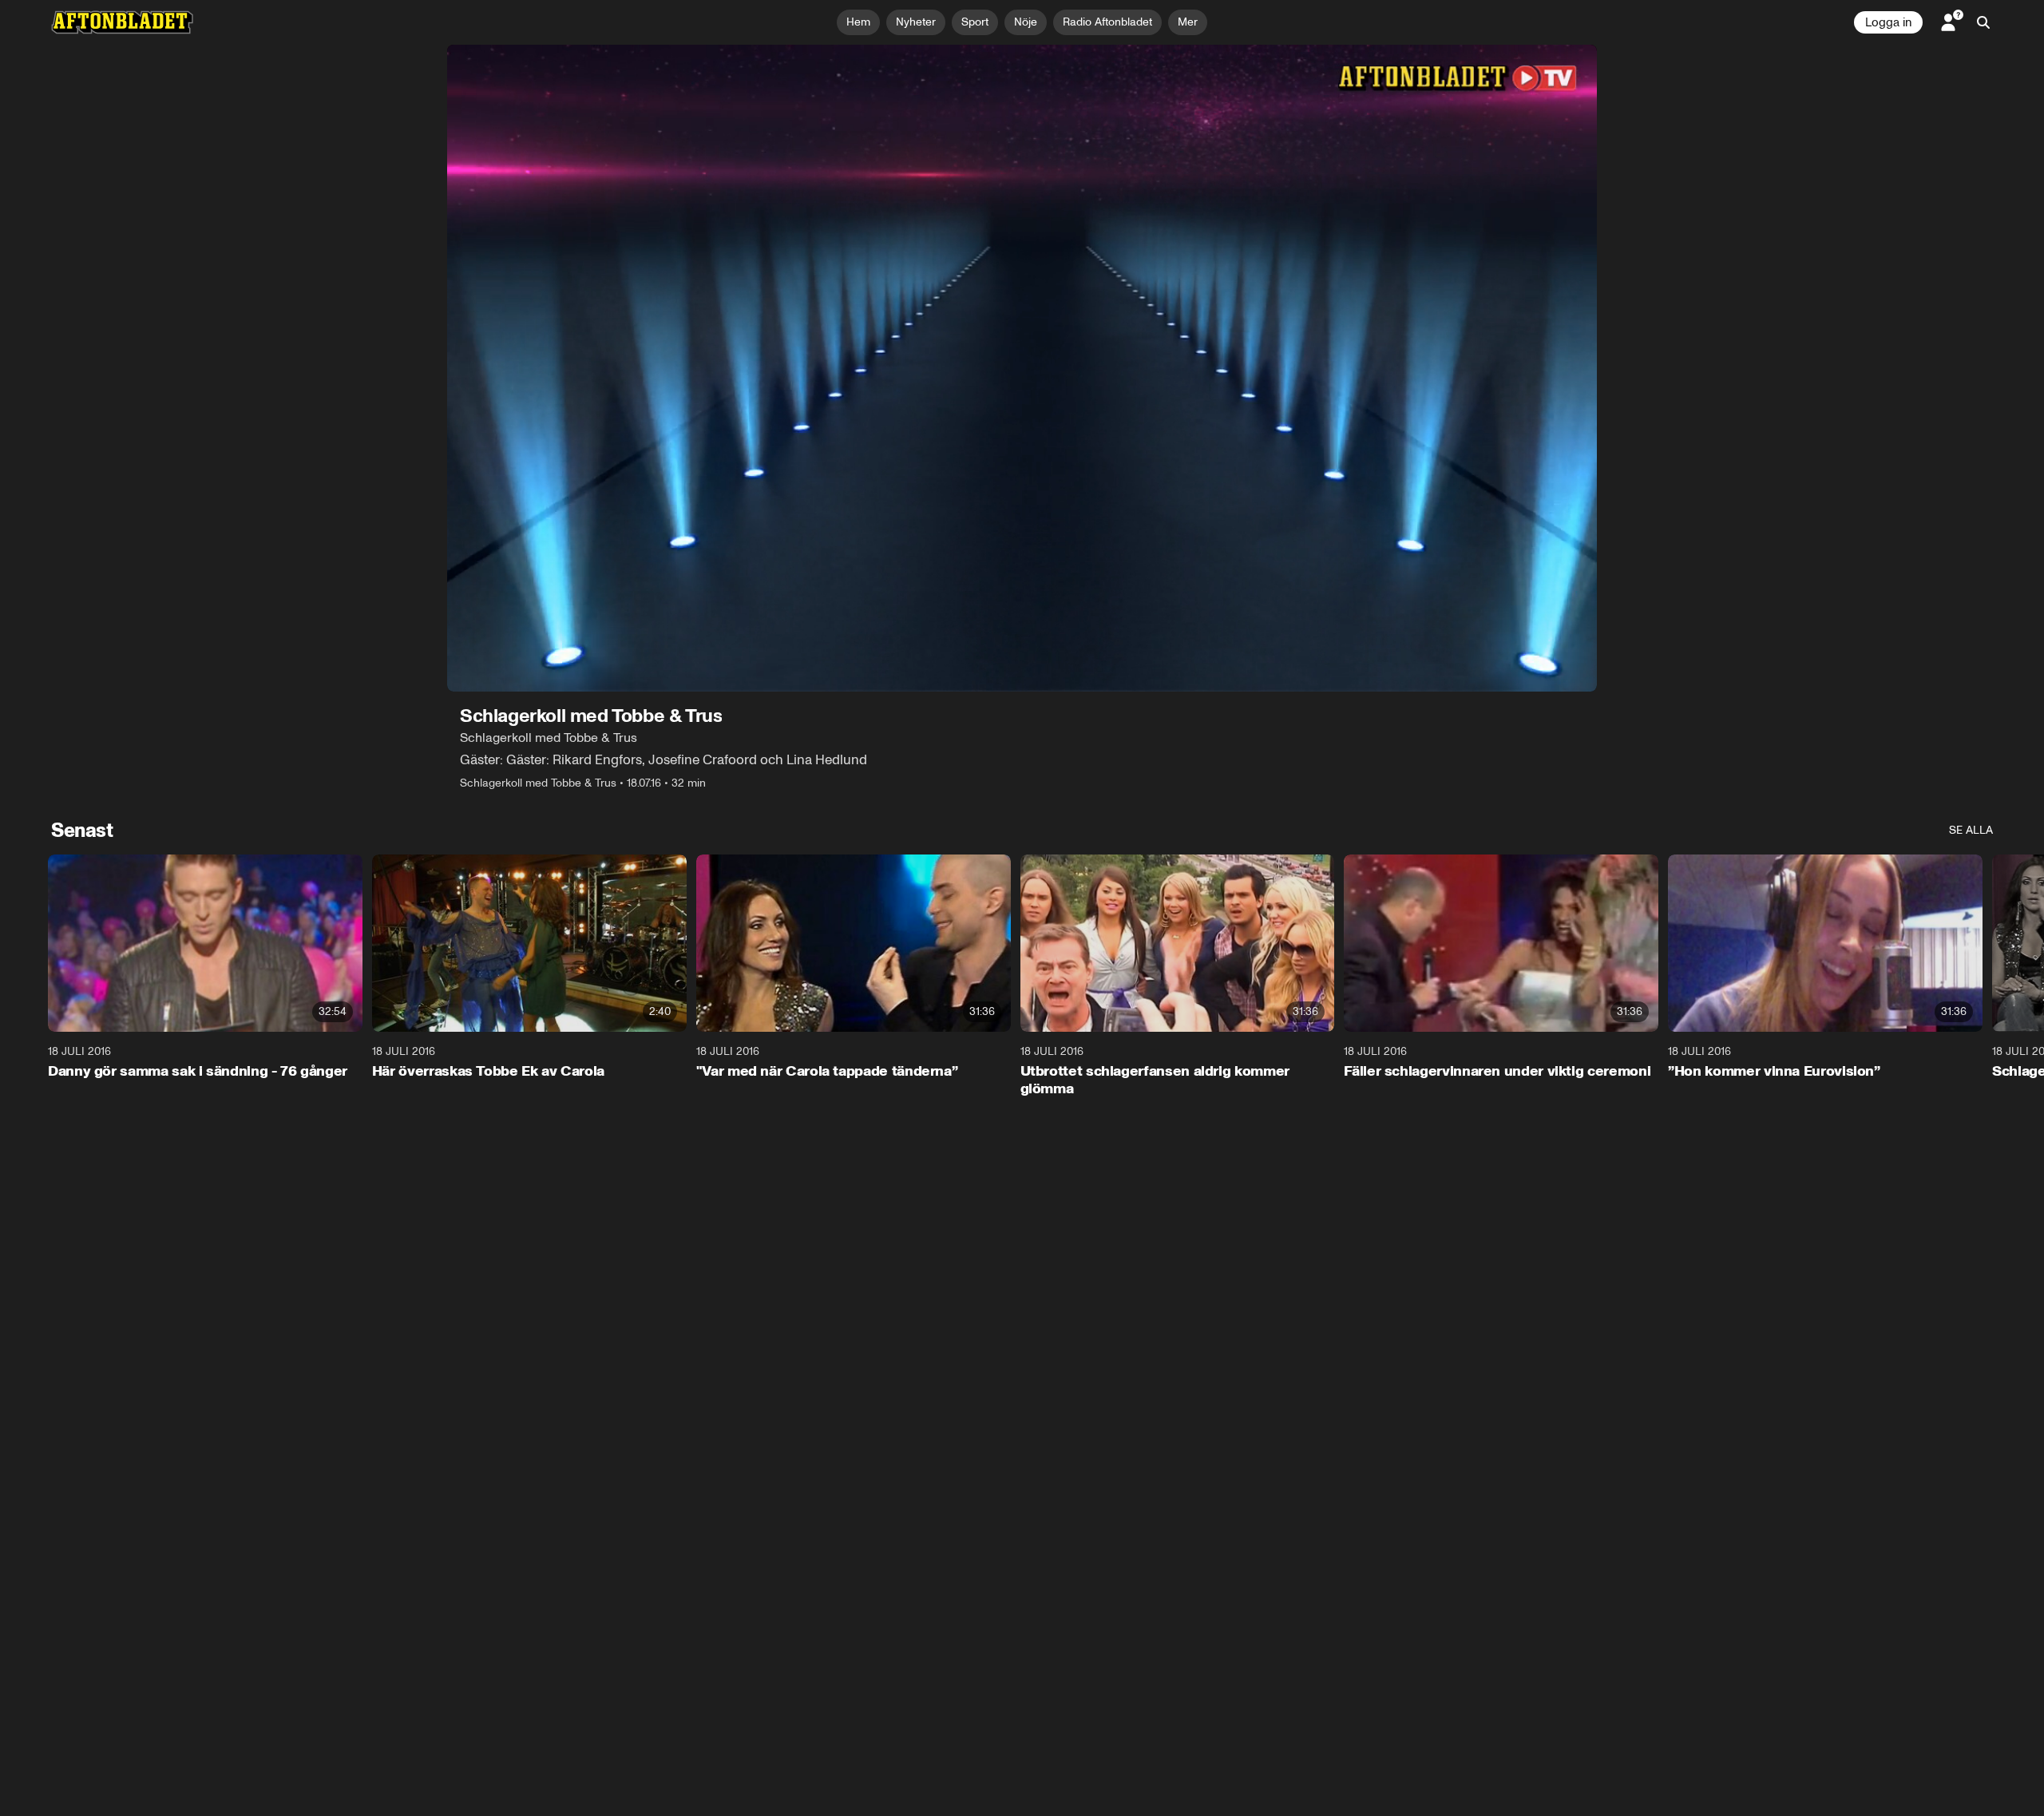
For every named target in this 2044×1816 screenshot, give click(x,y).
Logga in (1888, 22)
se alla (1971, 830)
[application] (1022, 368)
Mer (1188, 22)
